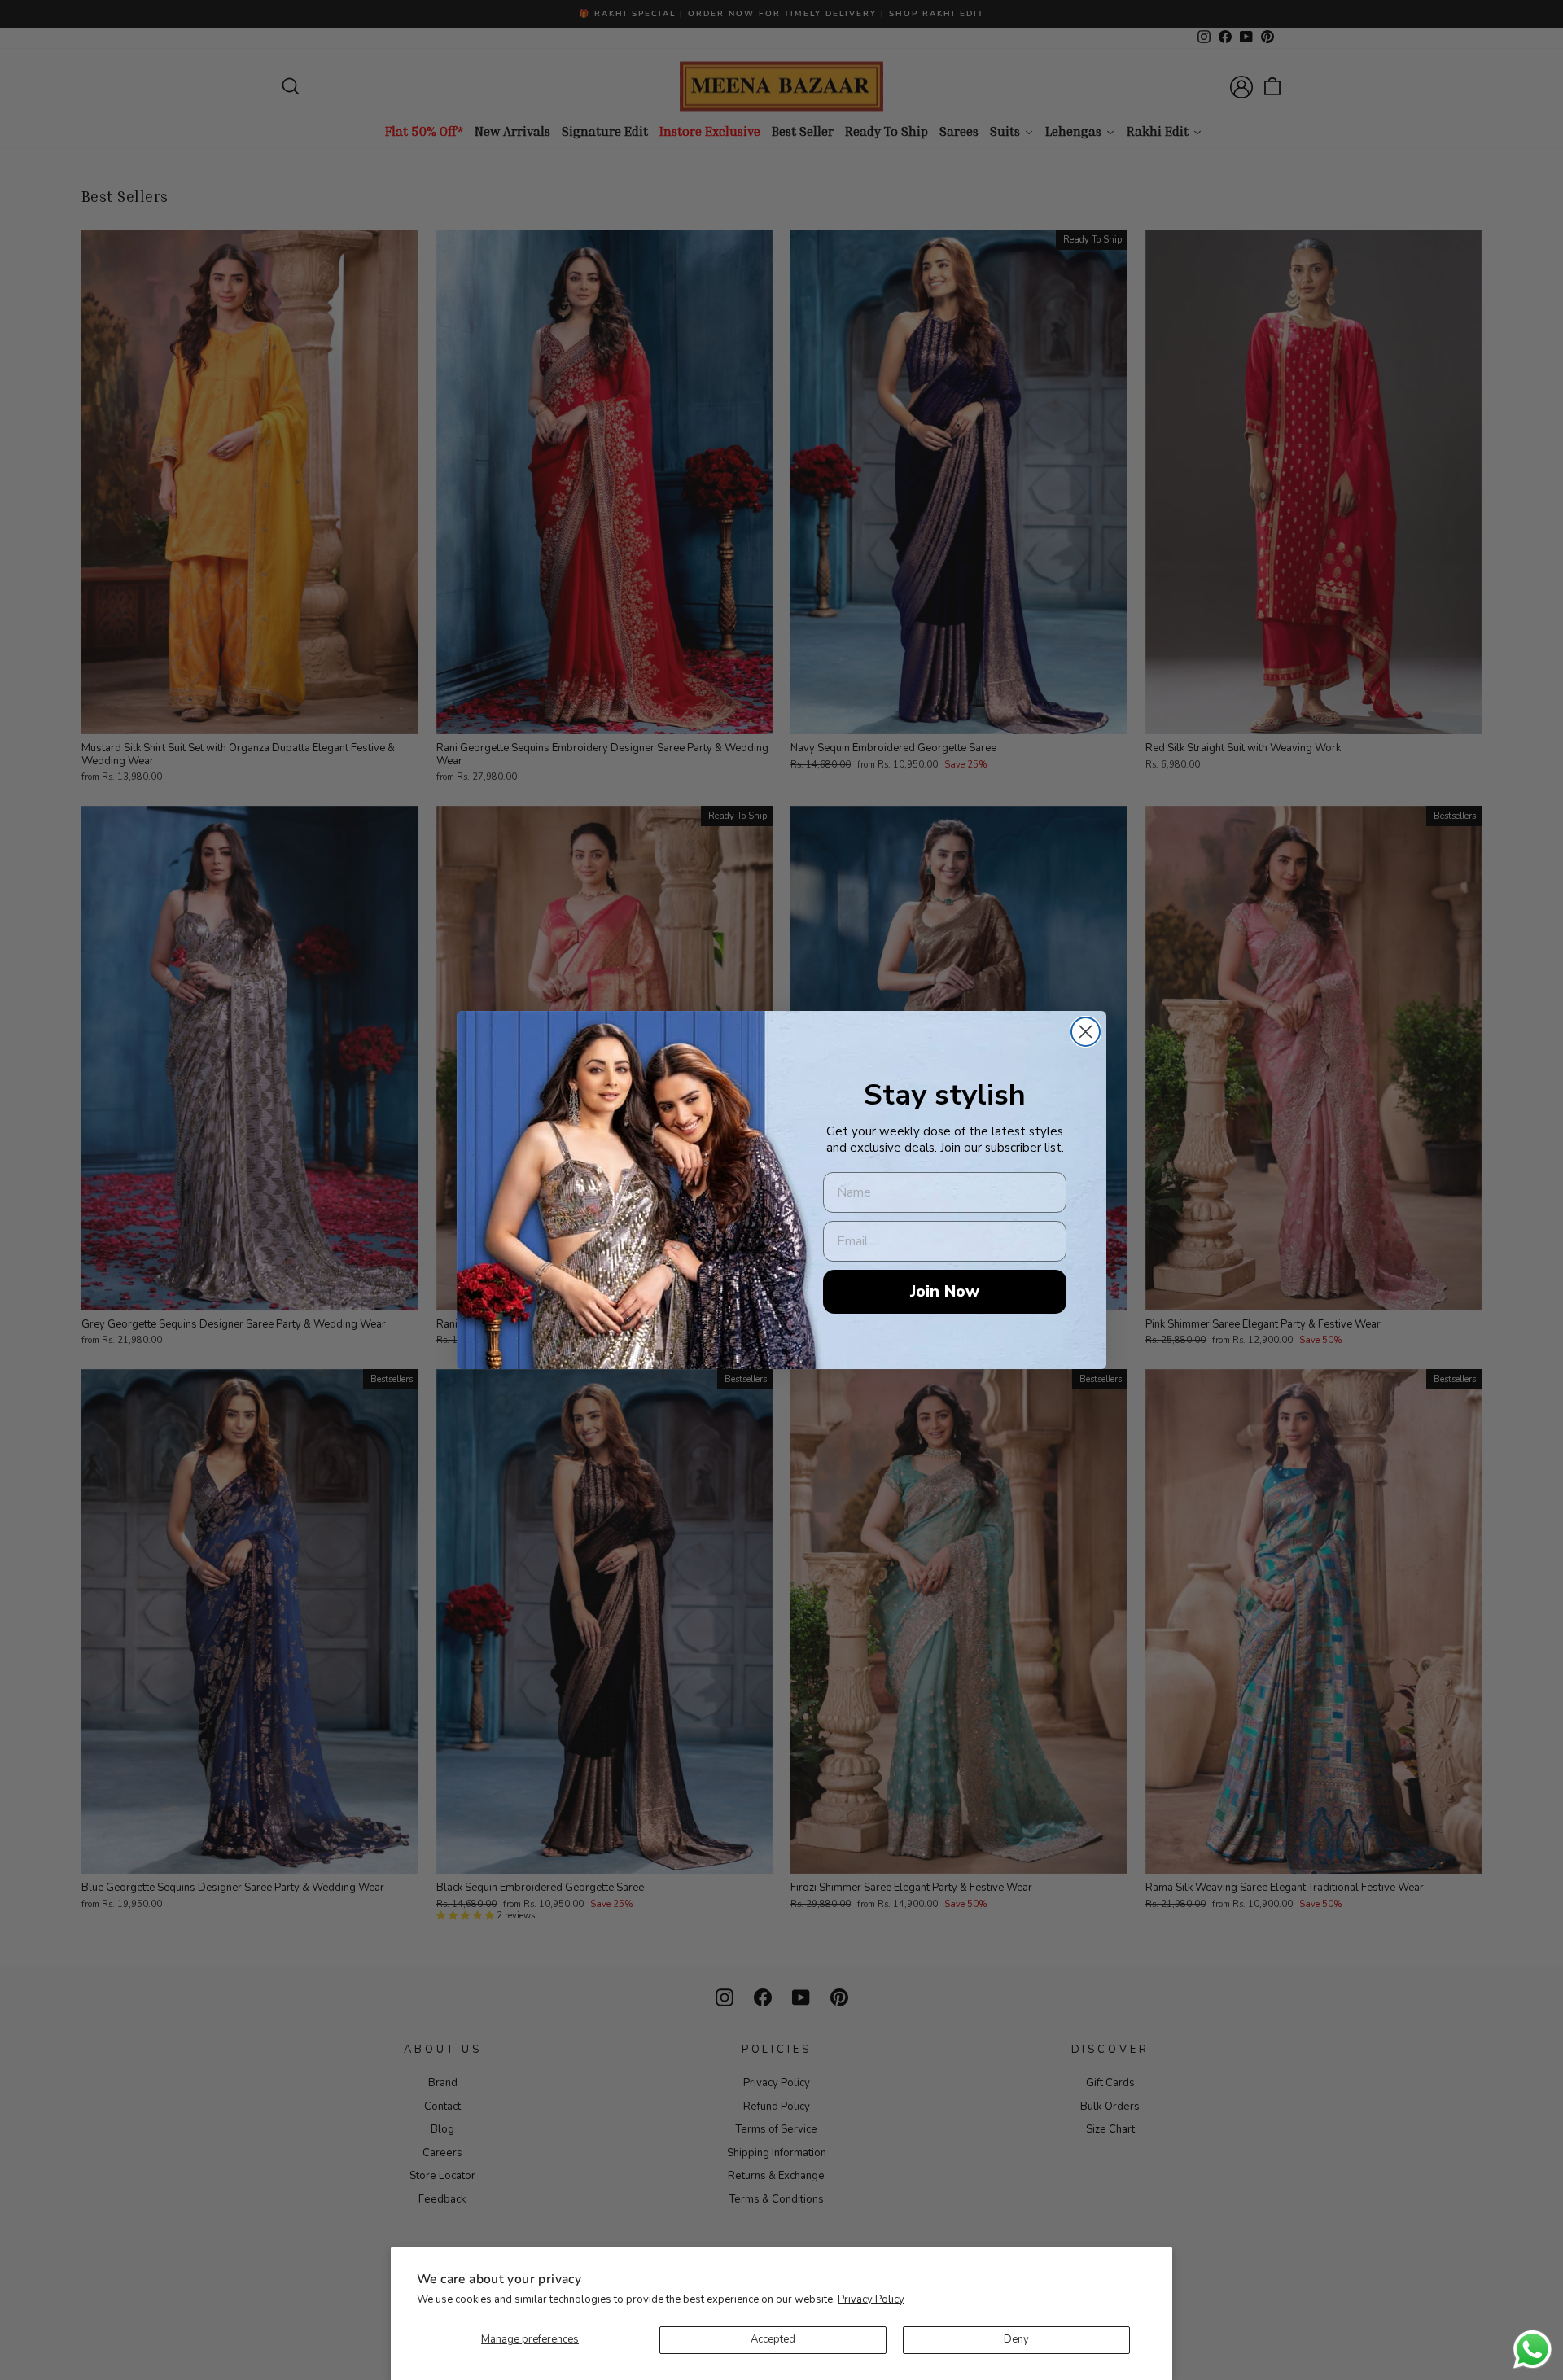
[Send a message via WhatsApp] (1532, 2349)
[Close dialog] (1086, 1032)
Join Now (945, 1291)
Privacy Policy (871, 2299)
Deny (1016, 2339)
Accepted (773, 2339)
